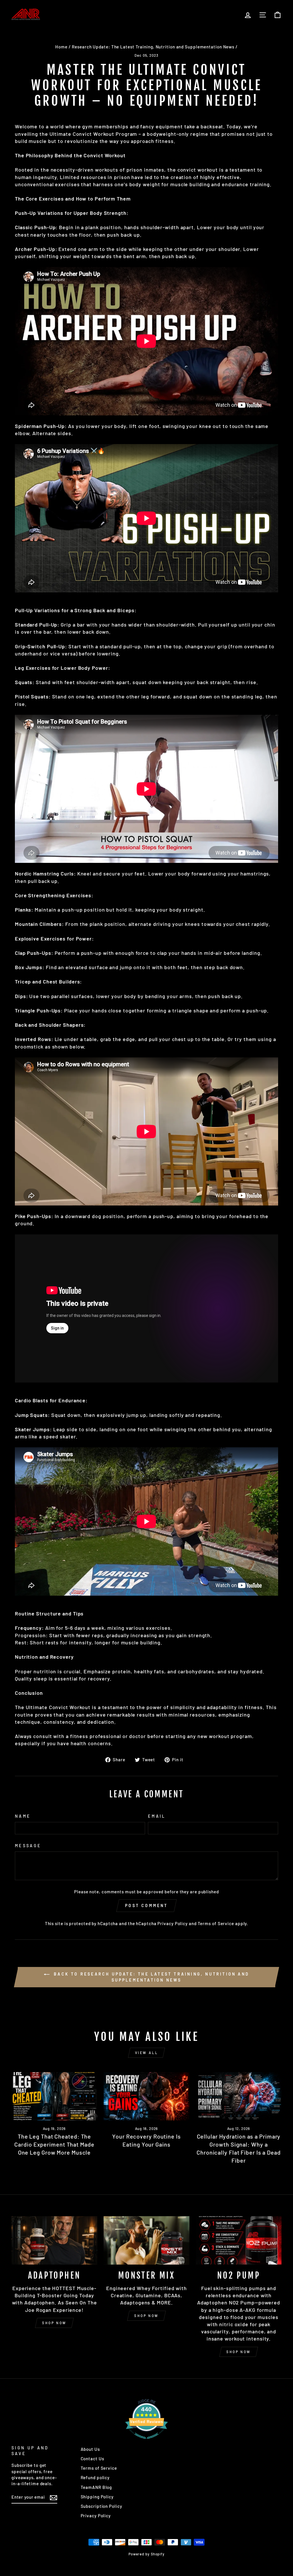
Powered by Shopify (146, 2554)
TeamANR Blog (96, 2487)
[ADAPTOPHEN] (54, 2240)
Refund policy (95, 2477)
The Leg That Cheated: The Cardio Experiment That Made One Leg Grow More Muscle (54, 2144)
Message (28, 1846)
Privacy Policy (173, 1923)
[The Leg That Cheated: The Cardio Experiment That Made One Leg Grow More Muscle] (54, 2096)
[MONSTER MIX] (146, 2240)
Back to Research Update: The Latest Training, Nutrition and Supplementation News (151, 1977)
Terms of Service (216, 1923)
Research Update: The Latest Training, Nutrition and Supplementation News (153, 47)
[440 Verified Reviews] (146, 2441)
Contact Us (92, 2459)
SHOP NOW (54, 2323)
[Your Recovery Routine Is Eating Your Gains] (146, 2096)
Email (157, 1816)
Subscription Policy (101, 2506)
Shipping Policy (97, 2497)
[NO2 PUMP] (239, 2240)
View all (147, 2053)
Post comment (146, 1906)
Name (23, 1816)
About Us (90, 2449)
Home (61, 47)
